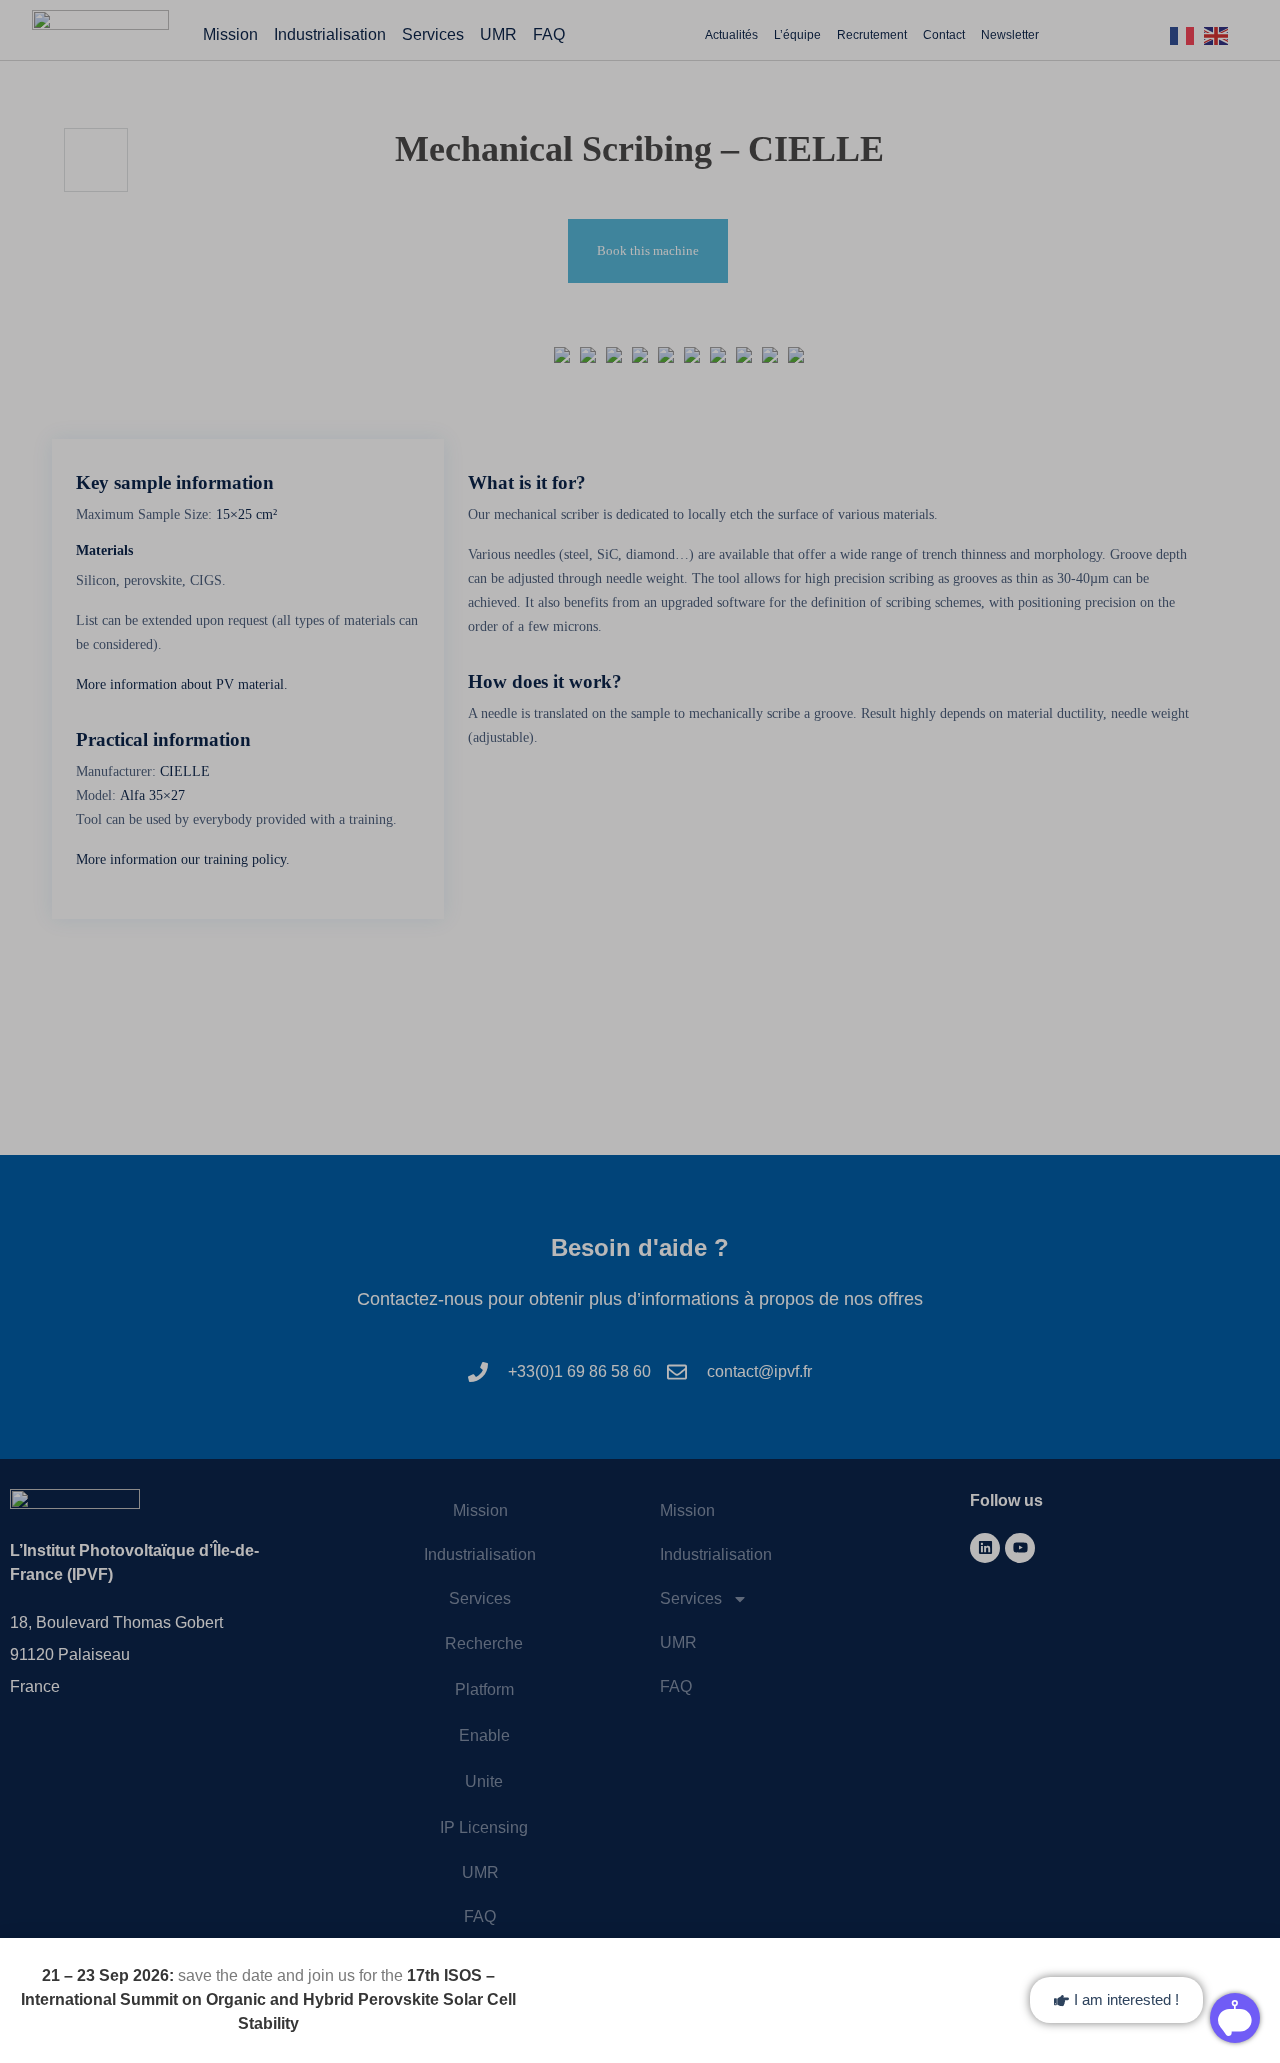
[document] (640, 1031)
